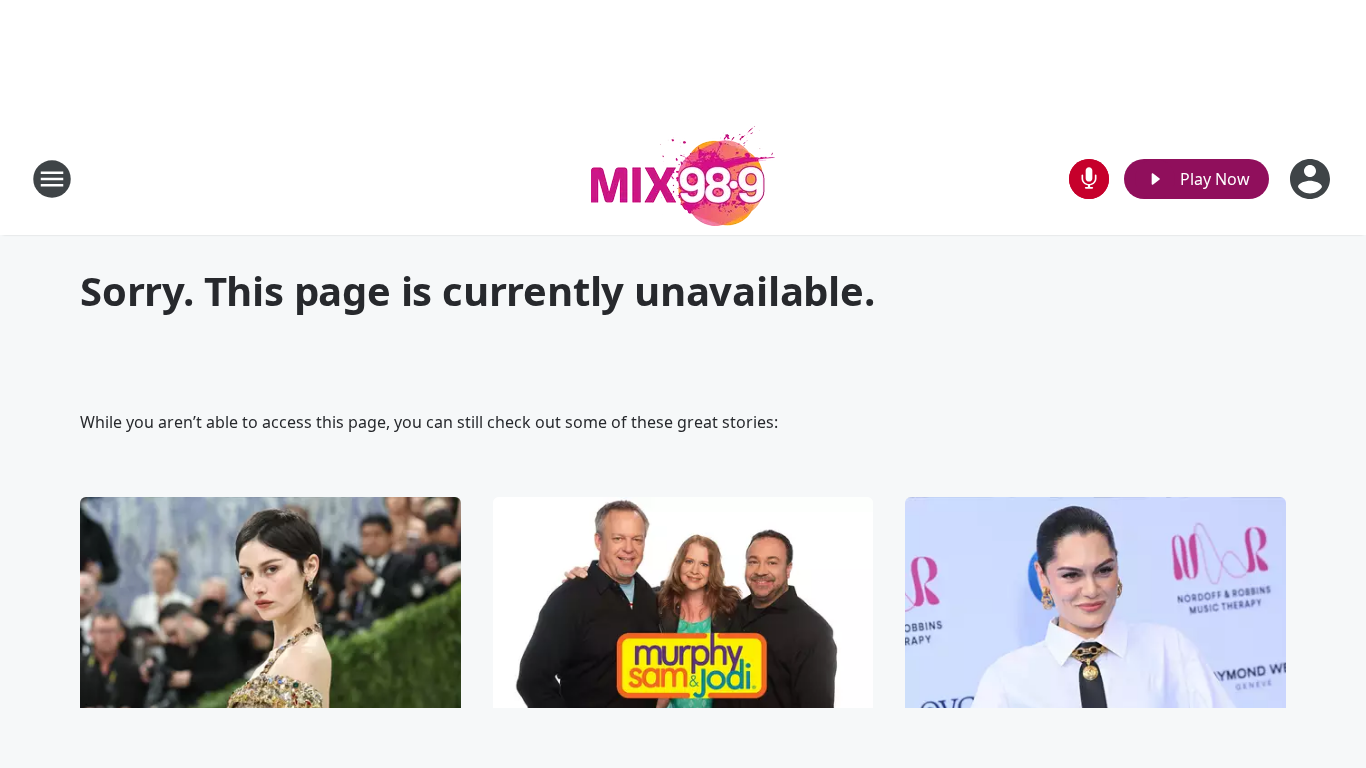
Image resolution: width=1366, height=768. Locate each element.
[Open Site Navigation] (52, 179)
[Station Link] (683, 178)
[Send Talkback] (1089, 179)
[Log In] (1312, 179)
